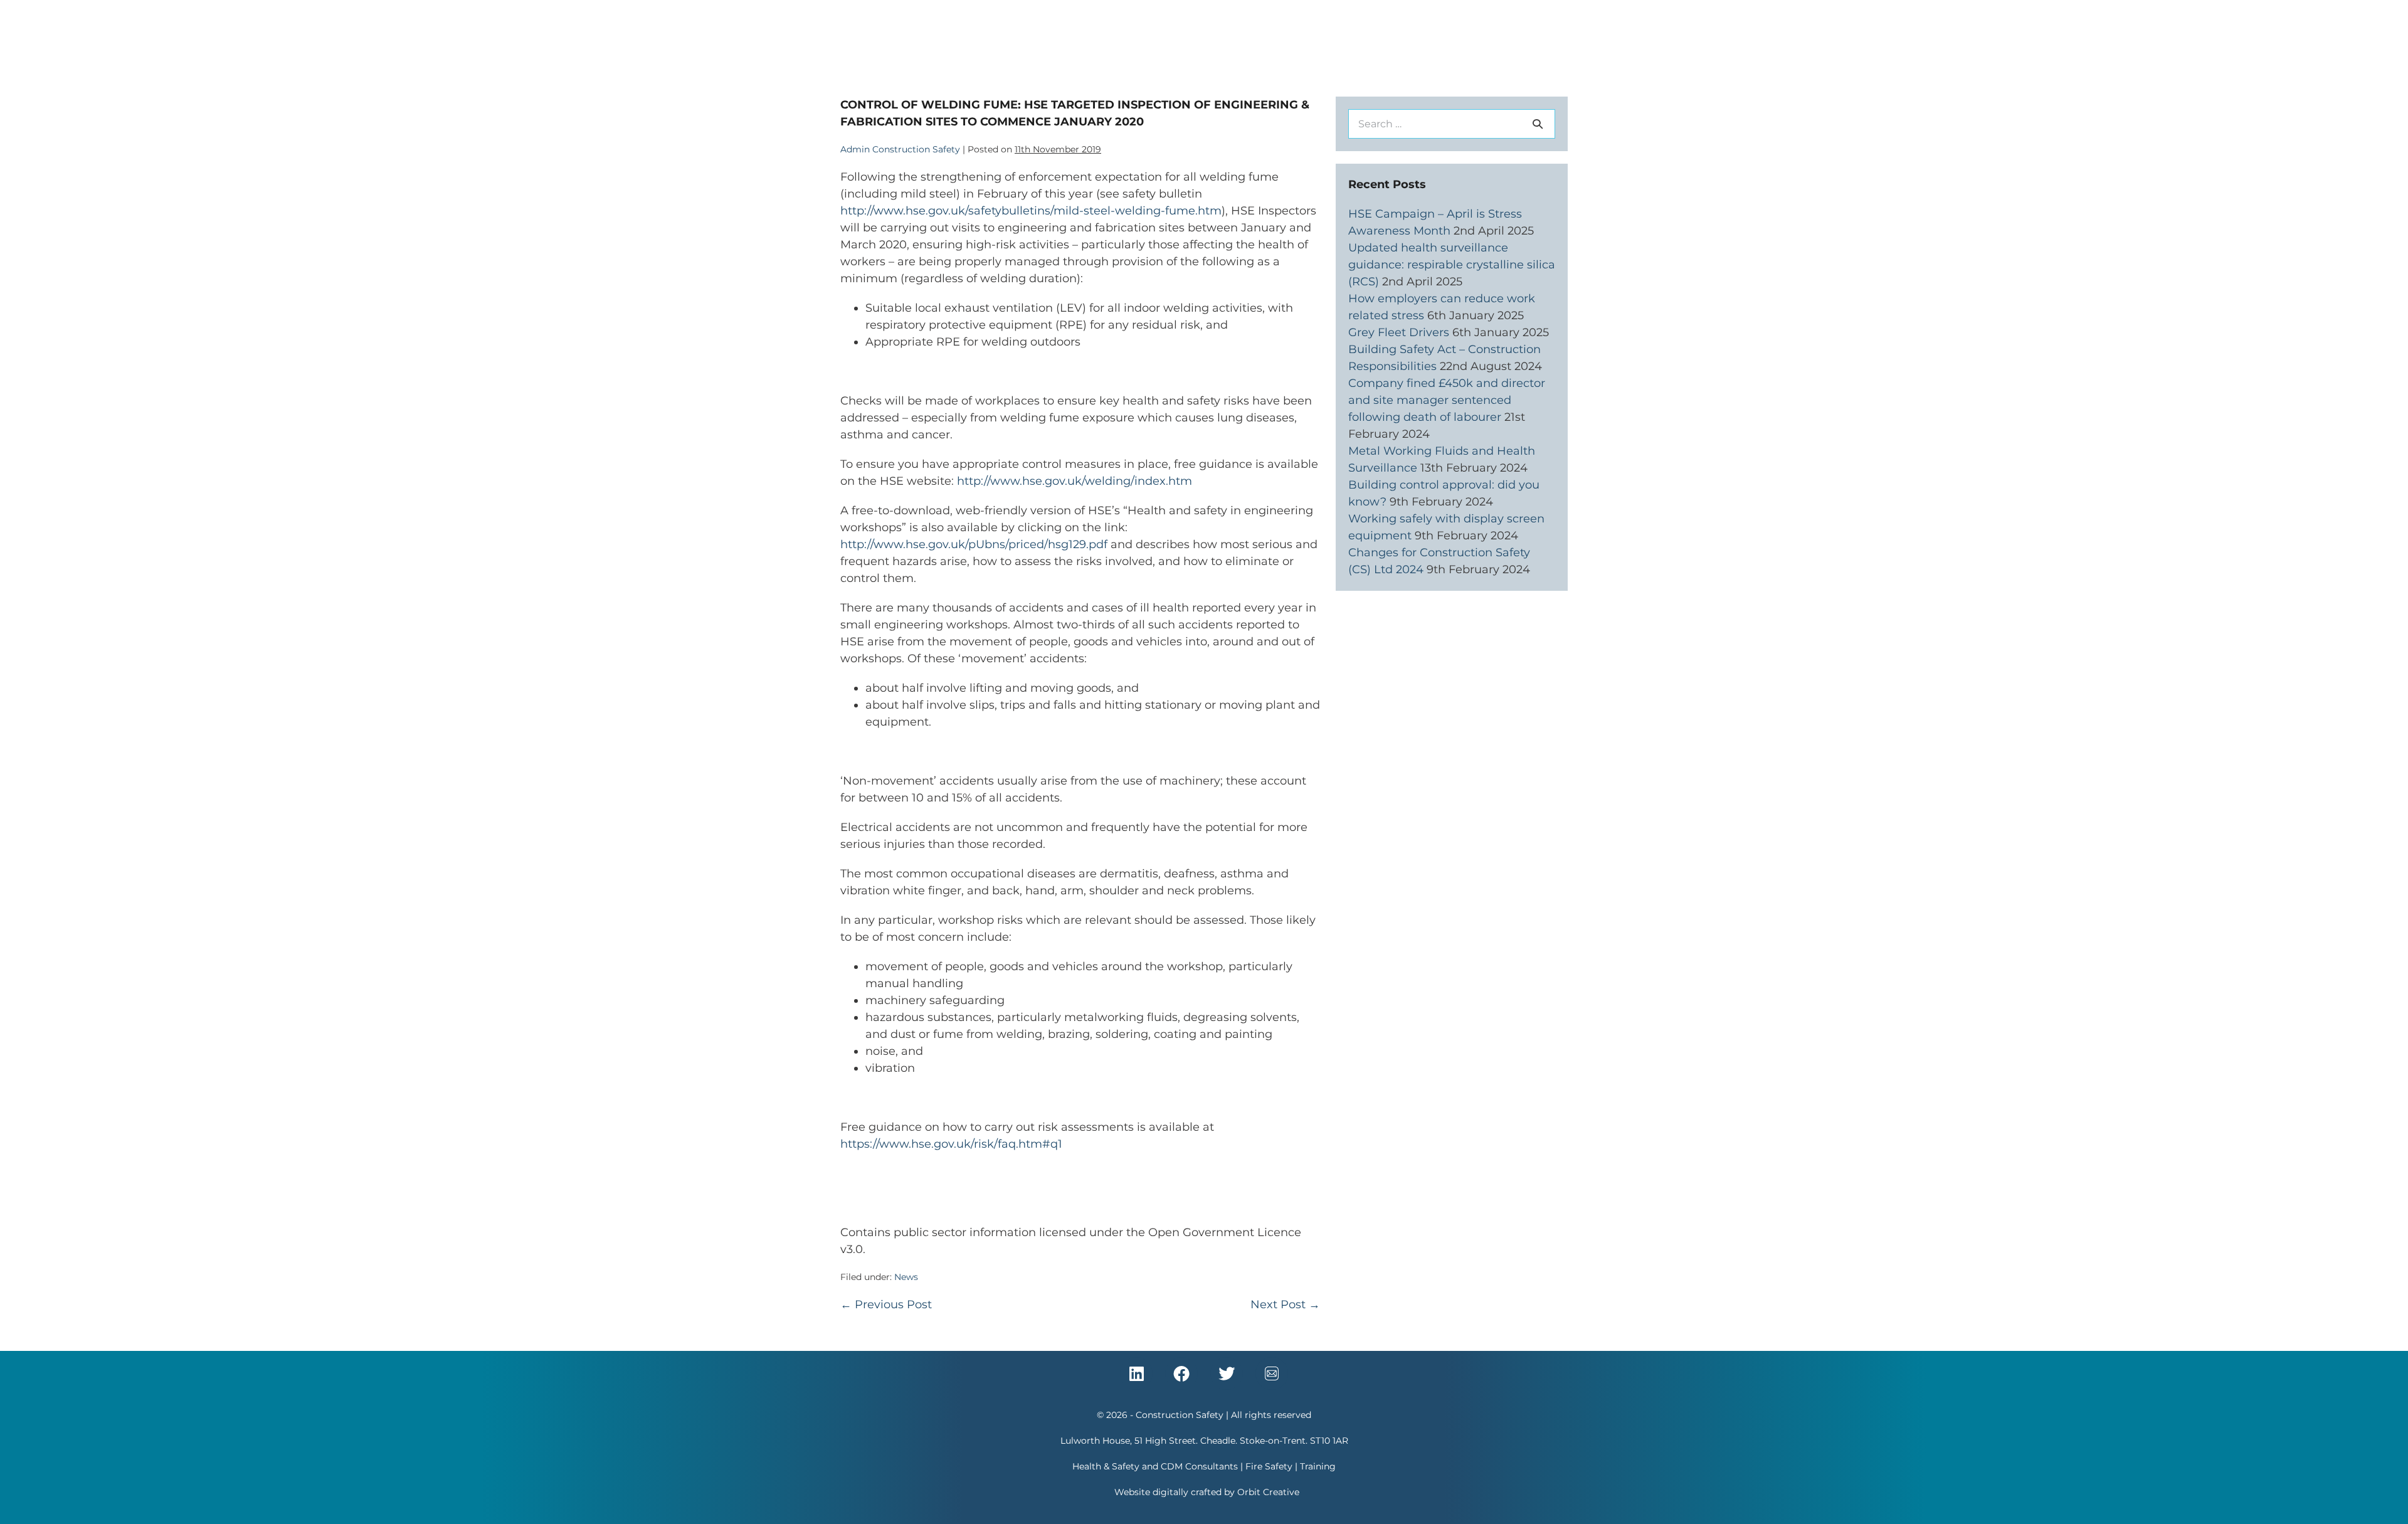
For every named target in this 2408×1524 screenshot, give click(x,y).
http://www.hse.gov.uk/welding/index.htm (1075, 481)
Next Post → (1285, 1304)
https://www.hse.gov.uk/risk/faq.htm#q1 (951, 1144)
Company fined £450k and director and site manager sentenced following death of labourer (1447, 400)
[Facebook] (1181, 1373)
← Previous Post (886, 1304)
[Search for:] (1452, 124)
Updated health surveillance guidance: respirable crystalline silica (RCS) (1452, 265)
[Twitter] (1227, 1373)
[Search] (1538, 124)
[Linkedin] (1136, 1373)
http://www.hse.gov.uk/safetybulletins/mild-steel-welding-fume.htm (1031, 211)
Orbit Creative (1268, 1492)
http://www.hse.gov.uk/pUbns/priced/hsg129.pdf (974, 544)
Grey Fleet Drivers (1399, 332)
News (906, 1277)
